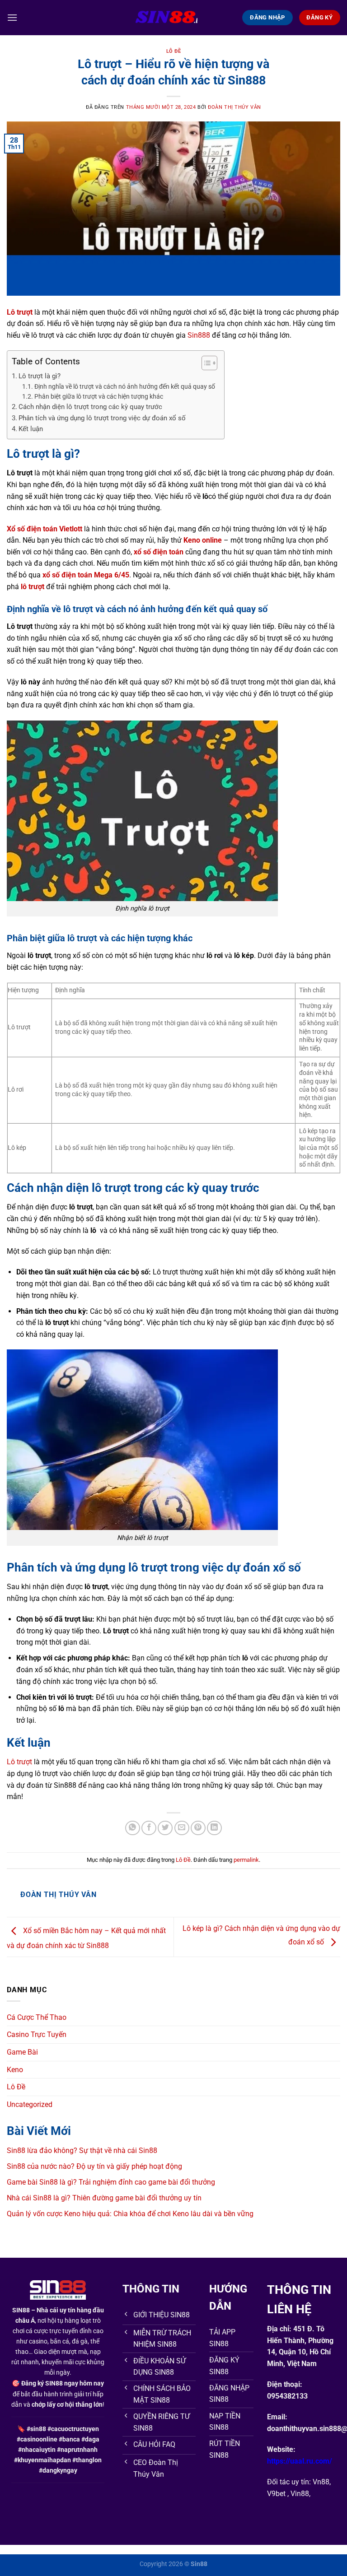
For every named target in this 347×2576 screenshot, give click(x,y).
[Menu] (12, 17)
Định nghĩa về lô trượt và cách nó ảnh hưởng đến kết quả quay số (125, 386)
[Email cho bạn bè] (182, 1828)
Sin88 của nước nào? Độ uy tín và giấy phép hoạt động (94, 2166)
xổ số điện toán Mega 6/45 (86, 575)
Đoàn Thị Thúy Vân (234, 107)
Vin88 (300, 2494)
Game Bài (22, 2052)
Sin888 (199, 335)
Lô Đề (174, 51)
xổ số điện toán (159, 552)
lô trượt (33, 587)
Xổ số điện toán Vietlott (45, 529)
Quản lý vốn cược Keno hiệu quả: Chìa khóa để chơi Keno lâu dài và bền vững (130, 2214)
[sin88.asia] (174, 18)
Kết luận (31, 429)
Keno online (203, 540)
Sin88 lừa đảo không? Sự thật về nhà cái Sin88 (82, 2151)
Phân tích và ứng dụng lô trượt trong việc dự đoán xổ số (102, 418)
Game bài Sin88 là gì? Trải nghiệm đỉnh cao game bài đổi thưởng (111, 2182)
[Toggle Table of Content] (205, 363)
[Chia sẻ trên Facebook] (149, 1828)
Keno (15, 2070)
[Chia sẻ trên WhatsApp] (133, 1828)
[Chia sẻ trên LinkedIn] (214, 1828)
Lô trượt (19, 1762)
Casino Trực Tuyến (37, 2034)
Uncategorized (30, 2104)
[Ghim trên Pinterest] (198, 1828)
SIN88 (21, 2310)
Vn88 (321, 2482)
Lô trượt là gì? (40, 376)
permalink (246, 1860)
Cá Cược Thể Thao (37, 2017)
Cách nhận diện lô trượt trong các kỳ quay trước (90, 407)
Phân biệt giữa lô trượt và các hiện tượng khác (99, 396)
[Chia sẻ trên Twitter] (165, 1828)
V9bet (276, 2494)
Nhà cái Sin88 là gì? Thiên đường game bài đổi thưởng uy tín (104, 2198)
